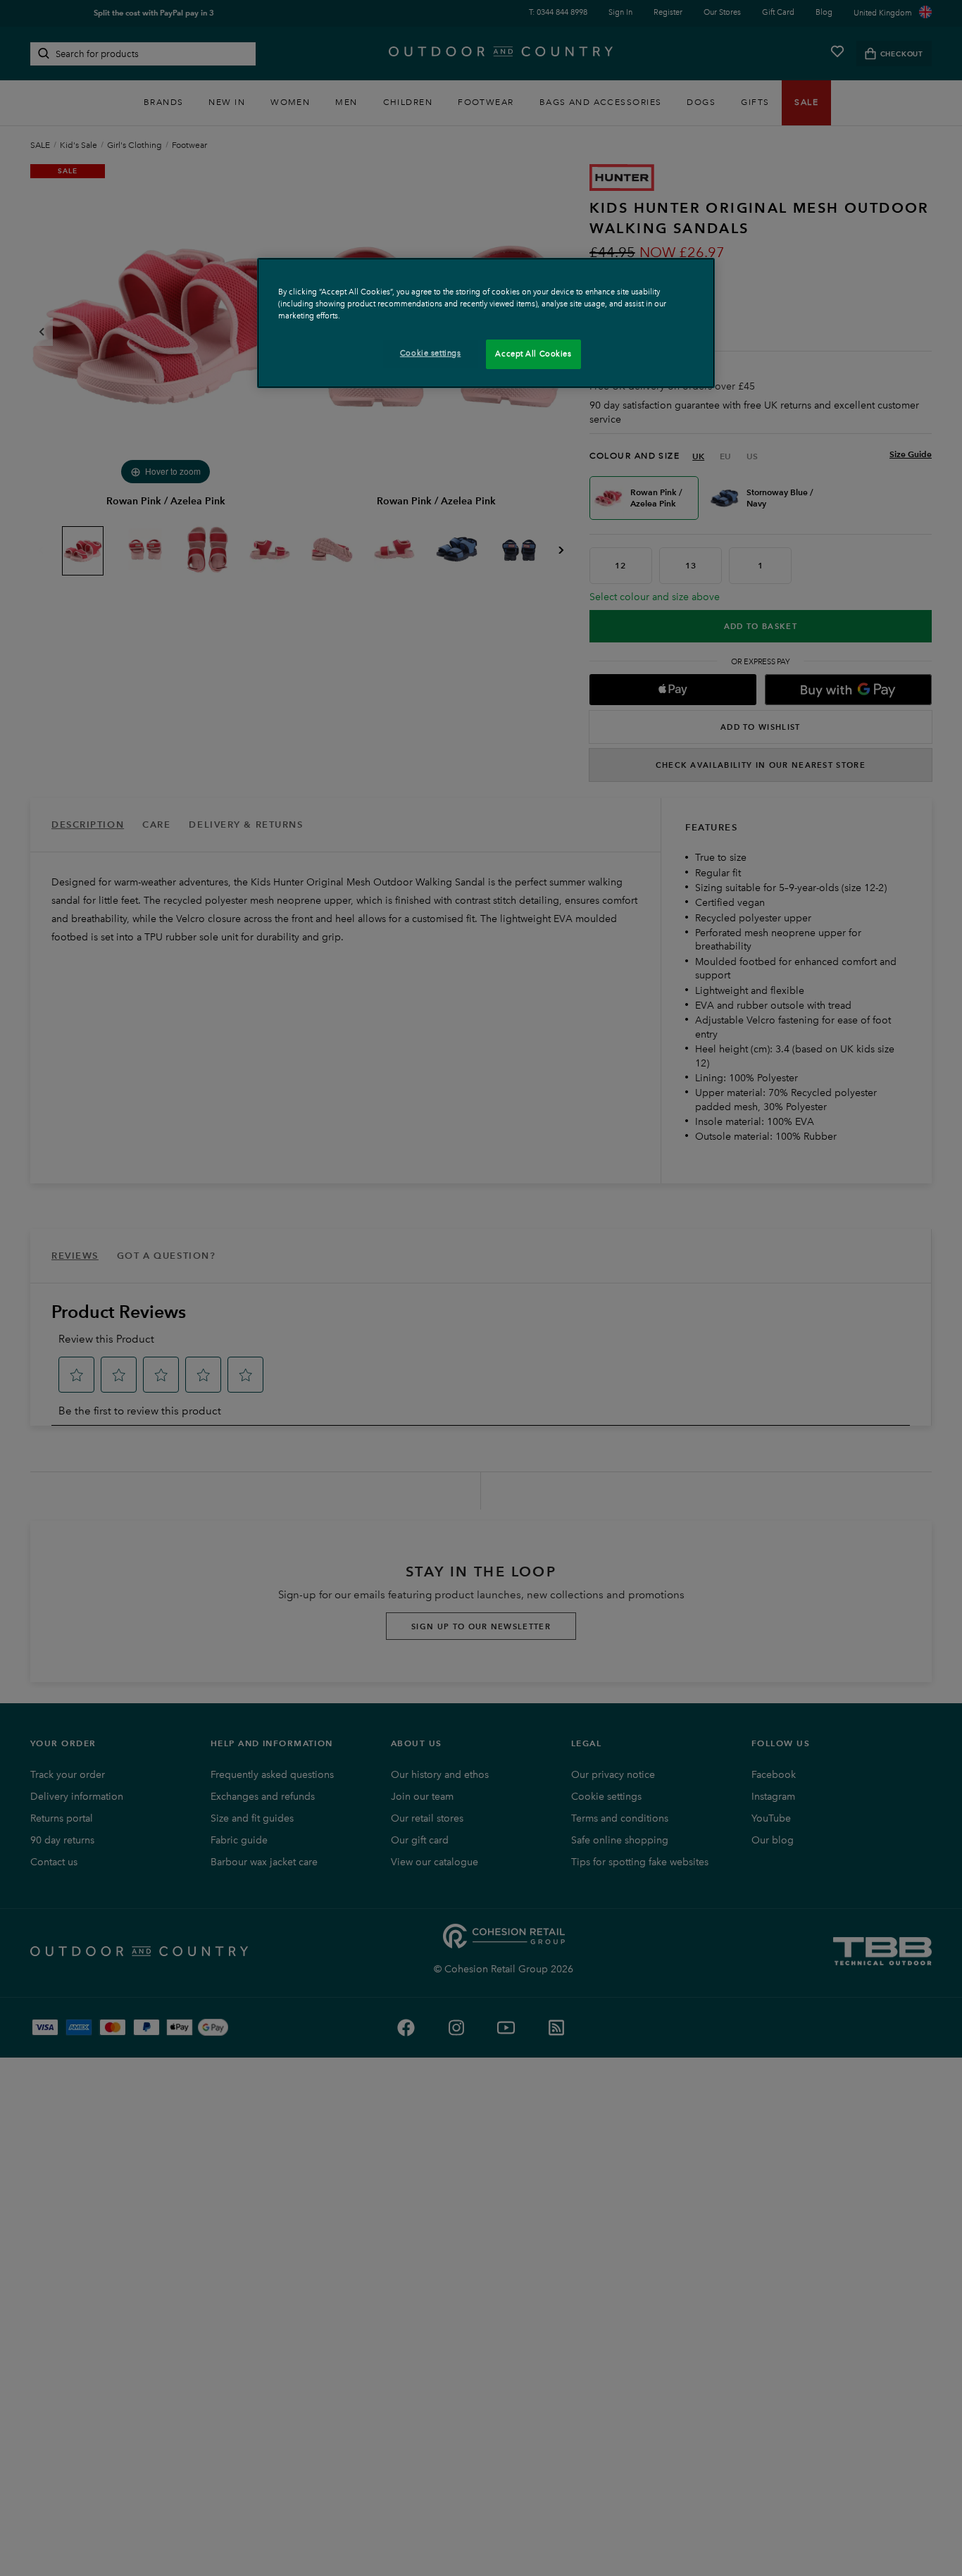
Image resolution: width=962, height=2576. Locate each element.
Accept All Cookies (533, 354)
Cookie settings (431, 353)
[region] (486, 323)
